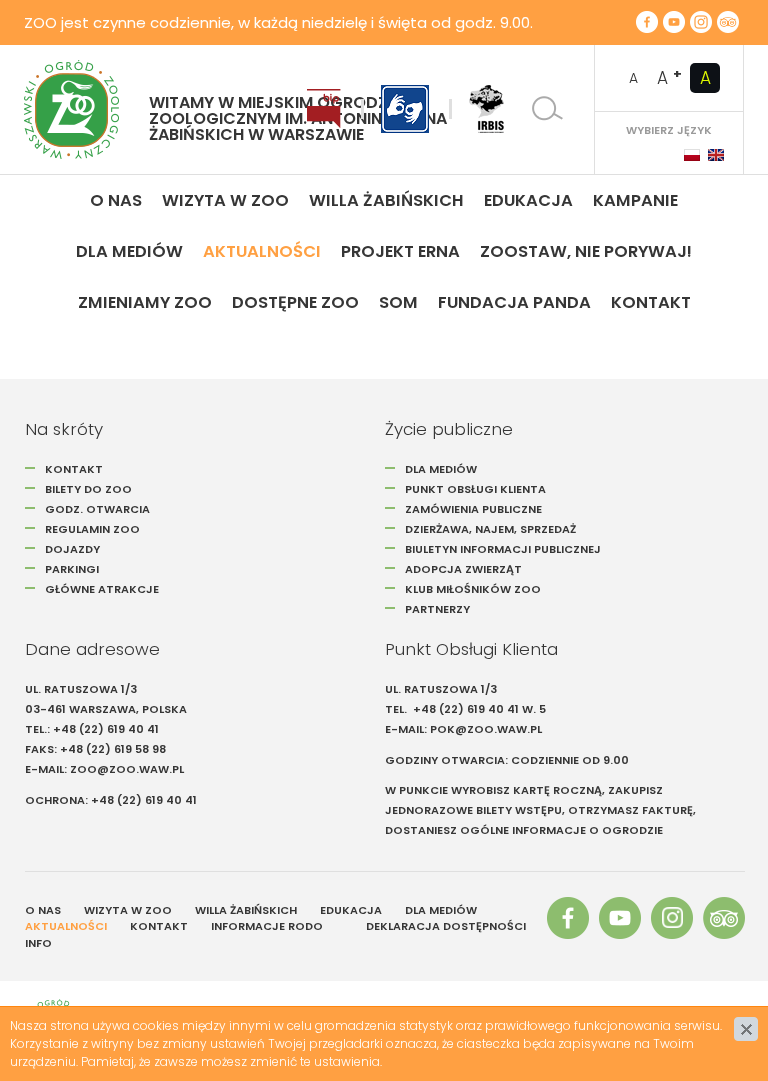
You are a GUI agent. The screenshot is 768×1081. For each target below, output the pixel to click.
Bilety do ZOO (88, 489)
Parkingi (72, 569)
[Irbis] (486, 109)
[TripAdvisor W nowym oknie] (728, 22)
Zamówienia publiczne (473, 509)
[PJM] (405, 109)
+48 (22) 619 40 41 (106, 729)
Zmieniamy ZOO (145, 302)
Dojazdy (72, 549)
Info (38, 943)
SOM (398, 302)
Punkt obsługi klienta (475, 489)
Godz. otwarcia (97, 509)
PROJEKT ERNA (400, 251)
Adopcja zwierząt (463, 569)
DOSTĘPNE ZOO (295, 302)
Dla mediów (129, 251)
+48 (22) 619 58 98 (113, 749)
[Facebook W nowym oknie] (647, 22)
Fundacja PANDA (514, 302)
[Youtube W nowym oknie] (674, 22)
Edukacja (528, 200)
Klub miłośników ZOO (473, 589)
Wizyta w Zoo (225, 200)
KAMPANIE (635, 200)
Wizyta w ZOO (128, 910)
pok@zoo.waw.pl (487, 729)
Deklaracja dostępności (446, 926)
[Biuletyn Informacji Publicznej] (324, 109)
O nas (116, 200)
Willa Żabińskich (386, 200)
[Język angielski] (716, 155)
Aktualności (262, 251)
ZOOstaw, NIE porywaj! (586, 251)
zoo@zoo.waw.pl (127, 769)
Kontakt (651, 302)
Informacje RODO (267, 926)
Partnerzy (437, 609)
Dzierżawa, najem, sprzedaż (490, 529)
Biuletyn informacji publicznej (503, 549)
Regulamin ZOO (92, 529)
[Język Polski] (692, 155)
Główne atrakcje (103, 589)
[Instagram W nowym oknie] (701, 22)
